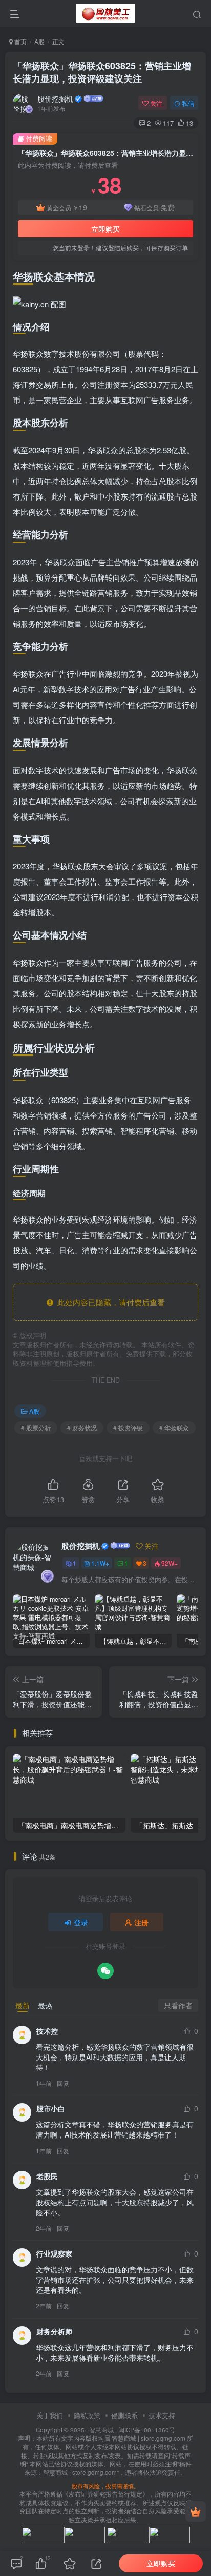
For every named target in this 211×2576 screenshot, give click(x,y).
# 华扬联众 (174, 1427)
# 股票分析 (36, 1427)
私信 (188, 103)
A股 (39, 41)
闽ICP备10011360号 (147, 2430)
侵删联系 (124, 2415)
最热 (45, 2005)
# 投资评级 (128, 1427)
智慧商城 (101, 2430)
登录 (81, 1922)
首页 (20, 41)
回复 (63, 2083)
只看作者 (178, 2005)
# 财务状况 (82, 1427)
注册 (141, 1922)
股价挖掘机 (55, 98)
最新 (23, 2005)
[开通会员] (196, 2511)
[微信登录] (105, 1971)
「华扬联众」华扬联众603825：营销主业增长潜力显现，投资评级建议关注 (102, 72)
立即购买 (105, 229)
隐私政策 (87, 2415)
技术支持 (162, 2415)
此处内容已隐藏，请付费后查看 (109, 1302)
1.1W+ (100, 1563)
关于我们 (50, 2415)
